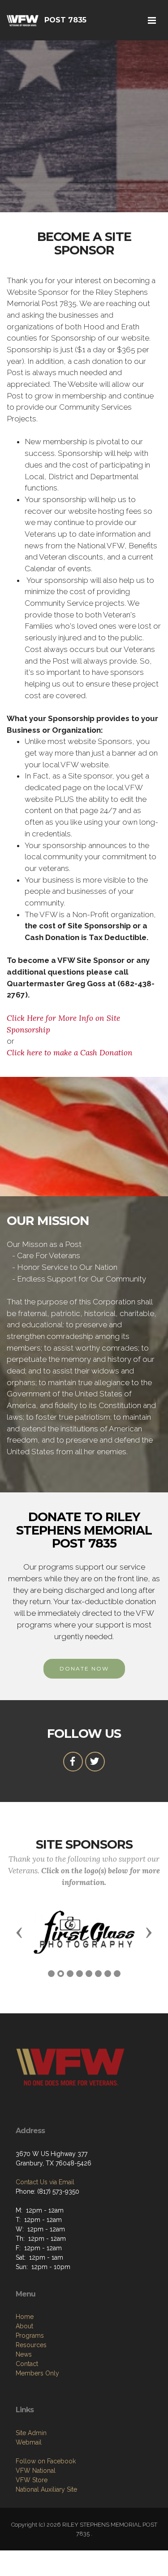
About (24, 2326)
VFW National (36, 2471)
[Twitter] (95, 1762)
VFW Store (32, 2480)
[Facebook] (73, 1762)
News (24, 2354)
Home (25, 2317)
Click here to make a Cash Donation (70, 1053)
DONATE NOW (84, 1668)
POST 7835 (65, 20)
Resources (31, 2345)
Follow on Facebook (46, 2461)
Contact (27, 2364)
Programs (30, 2335)
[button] (19, 1932)
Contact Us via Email (45, 2182)
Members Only (37, 2373)
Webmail (29, 2442)
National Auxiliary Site (46, 2489)
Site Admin (31, 2433)
